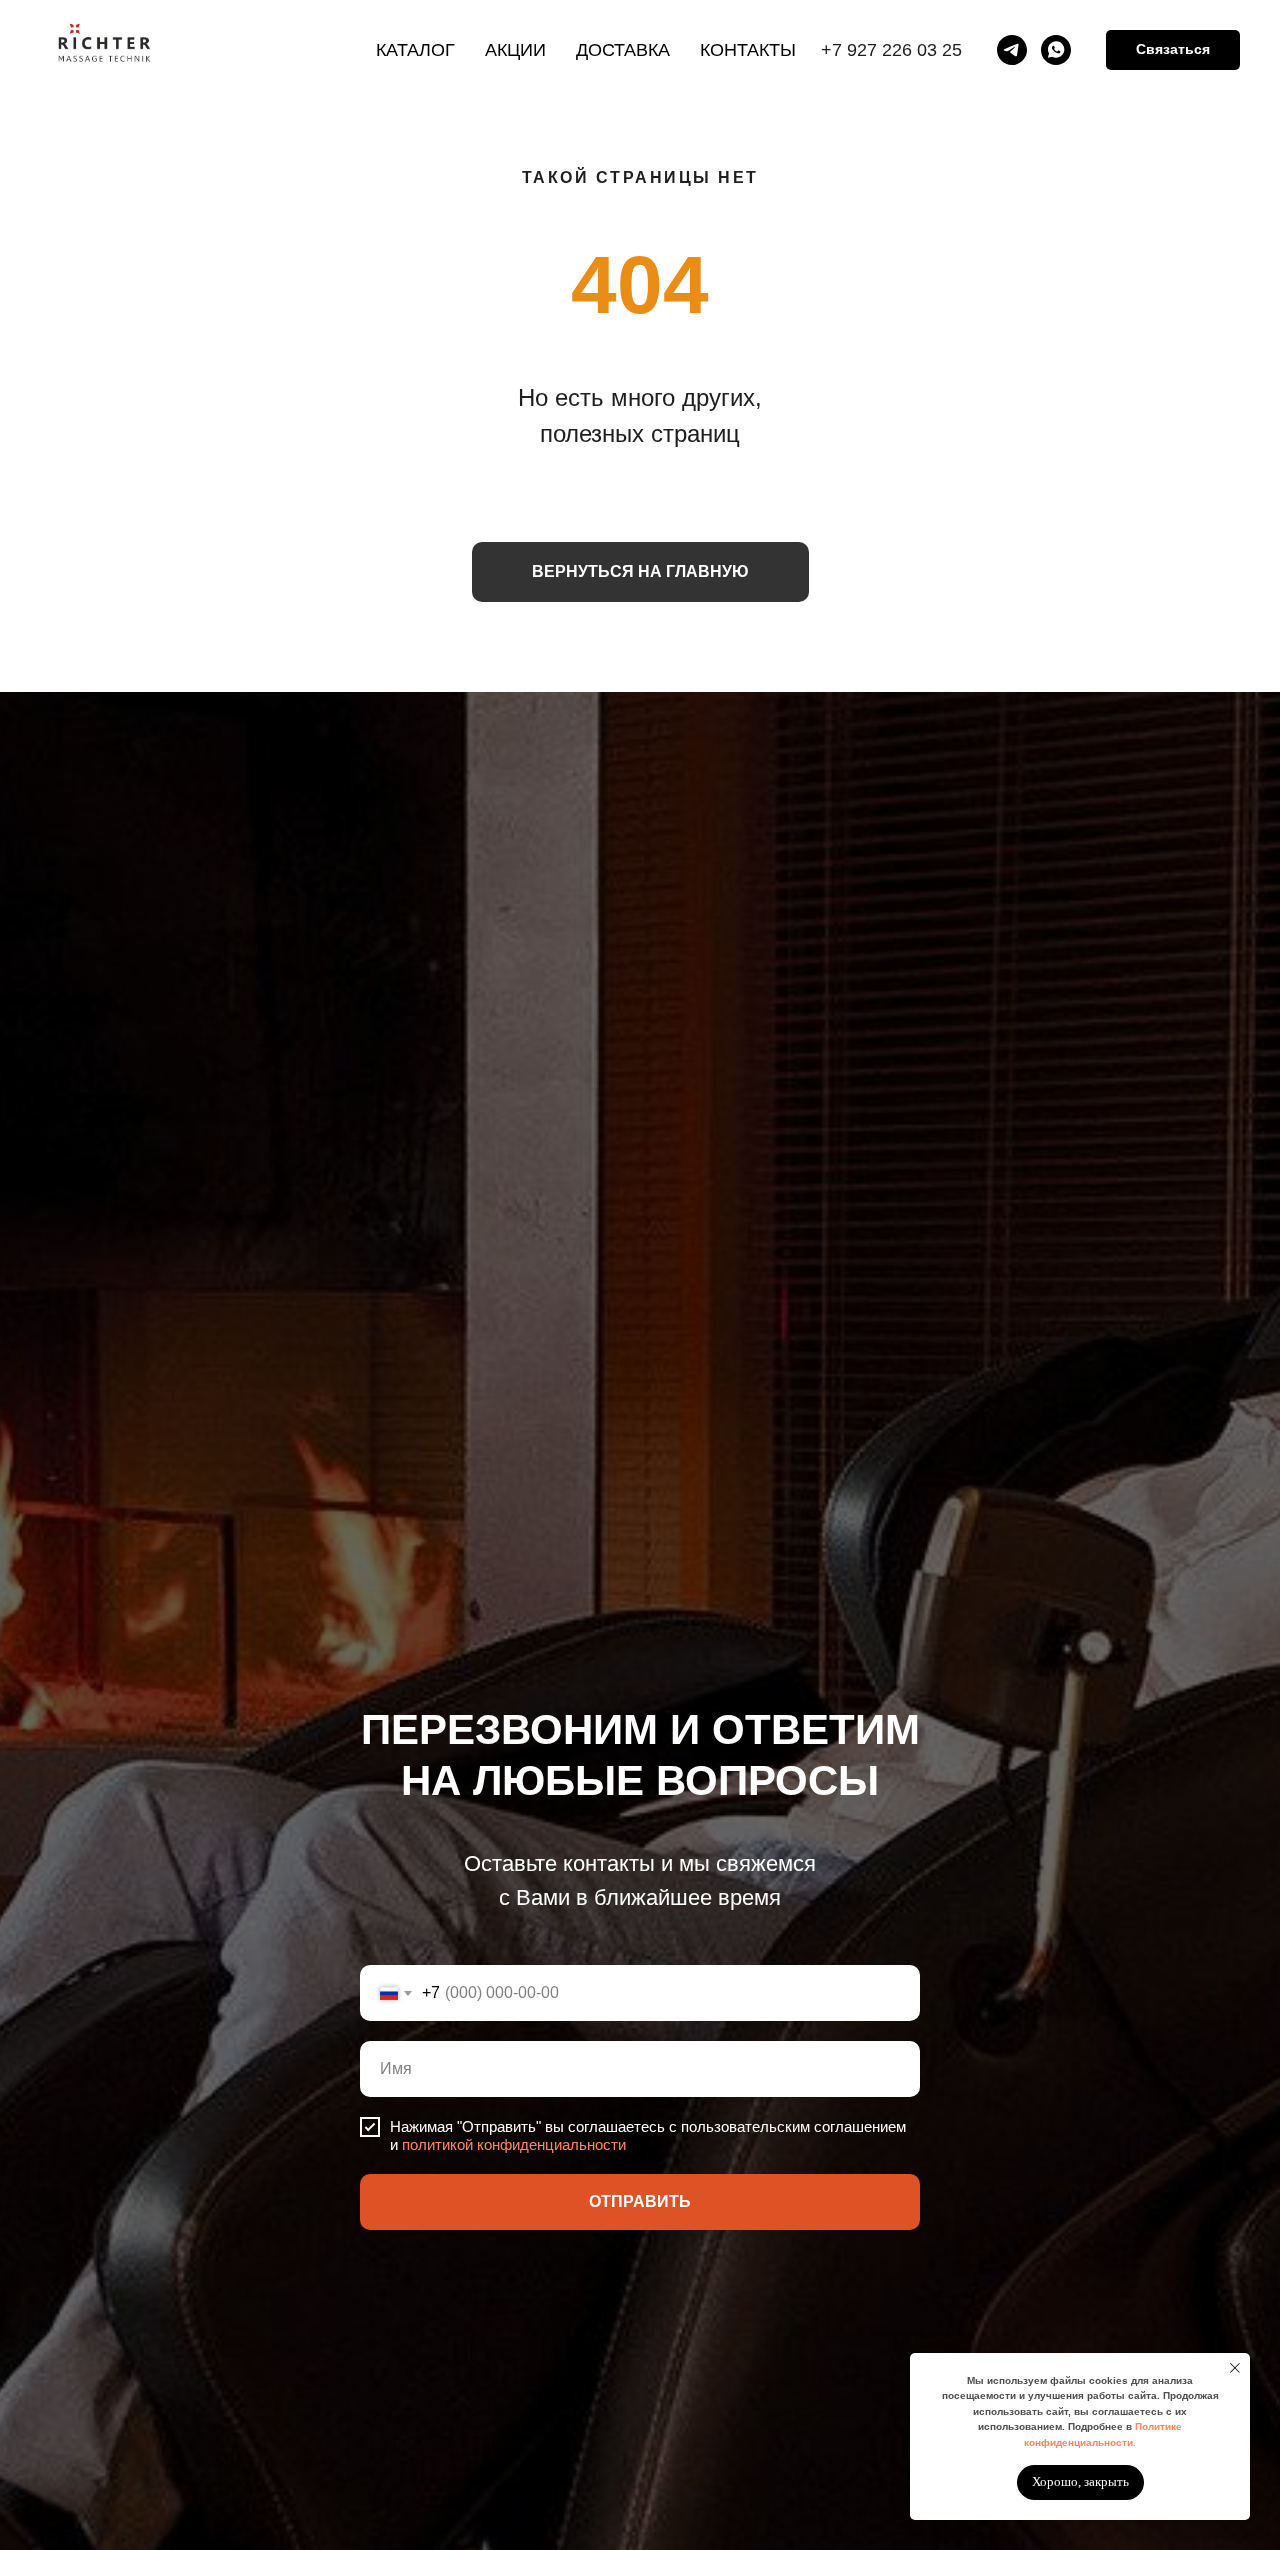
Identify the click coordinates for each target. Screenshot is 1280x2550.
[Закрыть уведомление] (1235, 2368)
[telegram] (1012, 50)
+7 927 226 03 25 (891, 50)
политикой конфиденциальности (514, 2144)
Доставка (623, 50)
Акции (515, 50)
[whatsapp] (1056, 50)
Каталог (415, 50)
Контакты (748, 50)
